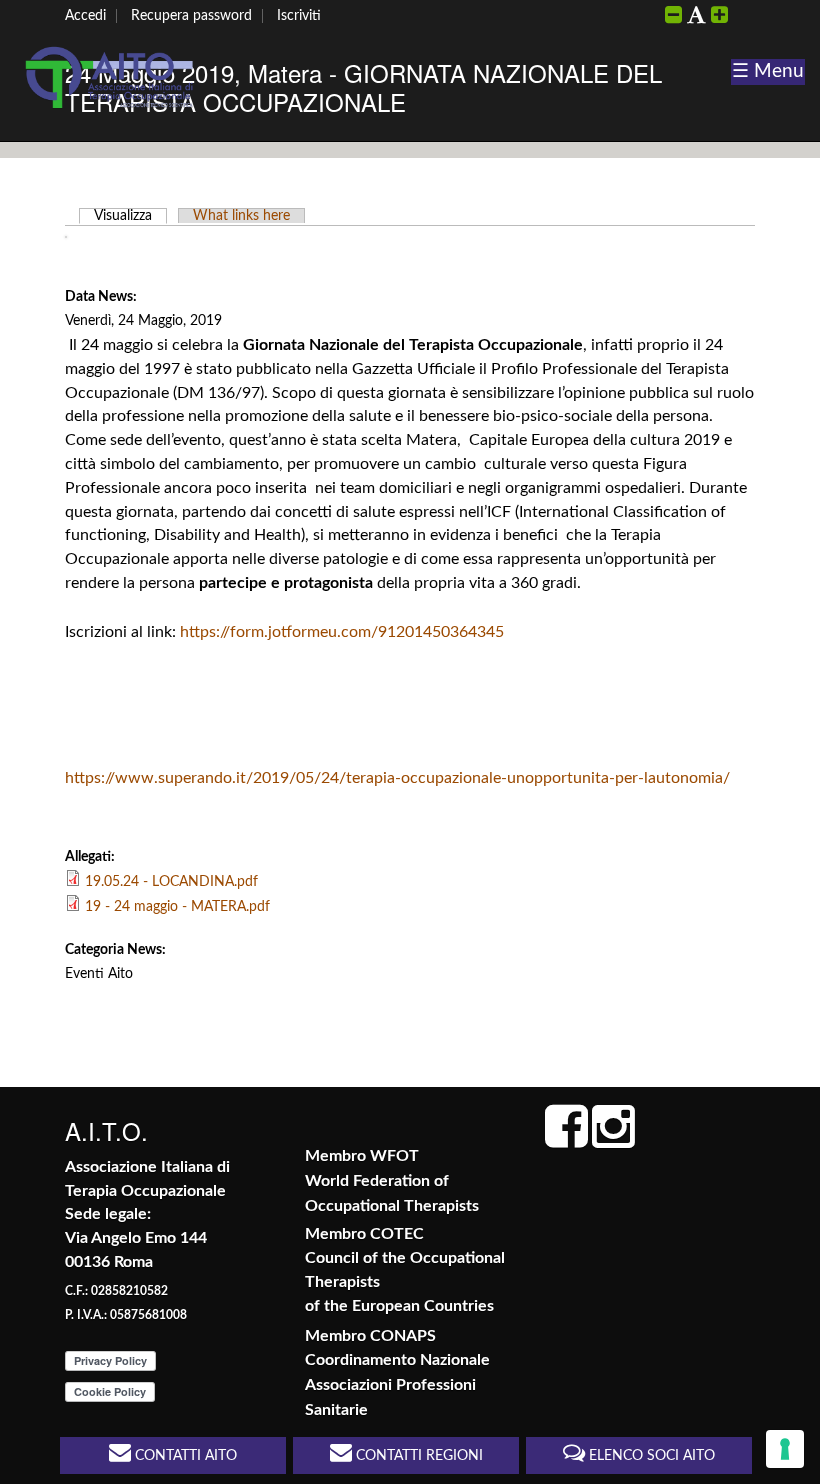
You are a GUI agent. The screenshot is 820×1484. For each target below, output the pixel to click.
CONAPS (403, 1336)
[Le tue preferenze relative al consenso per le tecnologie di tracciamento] (785, 1449)
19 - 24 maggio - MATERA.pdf (177, 907)
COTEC (397, 1234)
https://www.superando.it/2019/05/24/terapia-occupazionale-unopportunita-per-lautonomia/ (397, 778)
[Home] (110, 108)
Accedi (85, 16)
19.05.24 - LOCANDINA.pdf (171, 882)
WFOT (394, 1156)
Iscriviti (299, 16)
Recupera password (191, 16)
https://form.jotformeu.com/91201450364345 (342, 632)
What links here (241, 216)
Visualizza (130, 216)
